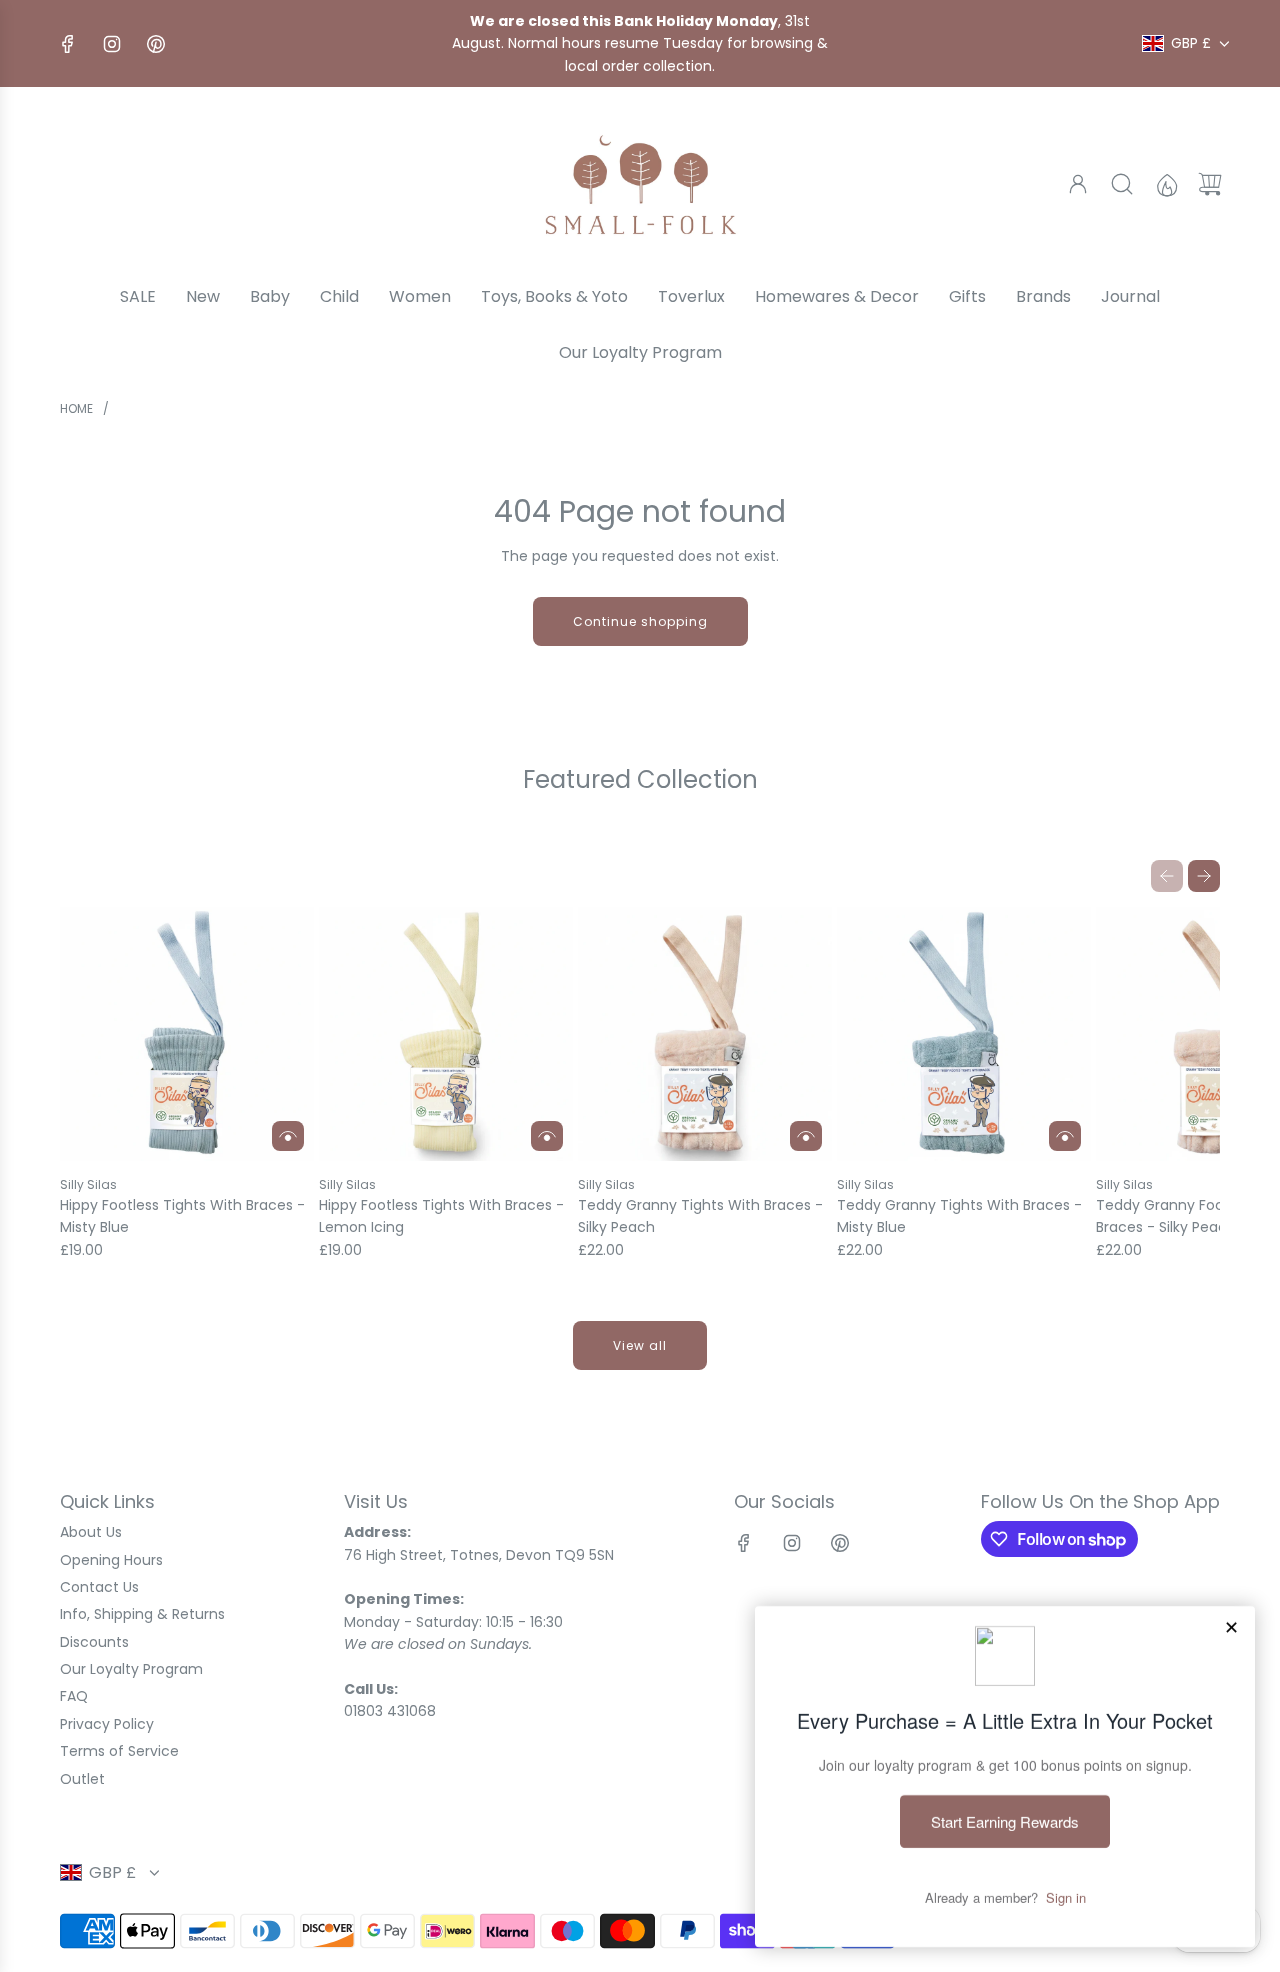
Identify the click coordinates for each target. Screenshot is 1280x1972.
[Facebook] (68, 44)
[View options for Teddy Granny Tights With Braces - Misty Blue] (1065, 1136)
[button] (1167, 876)
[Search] (1122, 184)
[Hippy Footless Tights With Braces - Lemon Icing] (446, 1034)
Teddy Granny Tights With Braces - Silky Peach (700, 1216)
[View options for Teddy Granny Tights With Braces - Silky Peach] (806, 1136)
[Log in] (1078, 184)
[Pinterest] (156, 44)
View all (640, 1345)
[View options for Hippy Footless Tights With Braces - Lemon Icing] (547, 1136)
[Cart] (1210, 184)
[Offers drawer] (1166, 184)
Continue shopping (640, 621)
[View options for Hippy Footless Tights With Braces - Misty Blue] (288, 1136)
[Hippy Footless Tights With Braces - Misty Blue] (187, 1034)
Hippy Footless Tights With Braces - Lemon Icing (441, 1216)
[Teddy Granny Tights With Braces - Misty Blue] (964, 1034)
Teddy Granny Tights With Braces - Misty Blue (959, 1216)
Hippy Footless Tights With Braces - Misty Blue (182, 1216)
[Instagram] (112, 44)
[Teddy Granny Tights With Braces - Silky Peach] (705, 1034)
